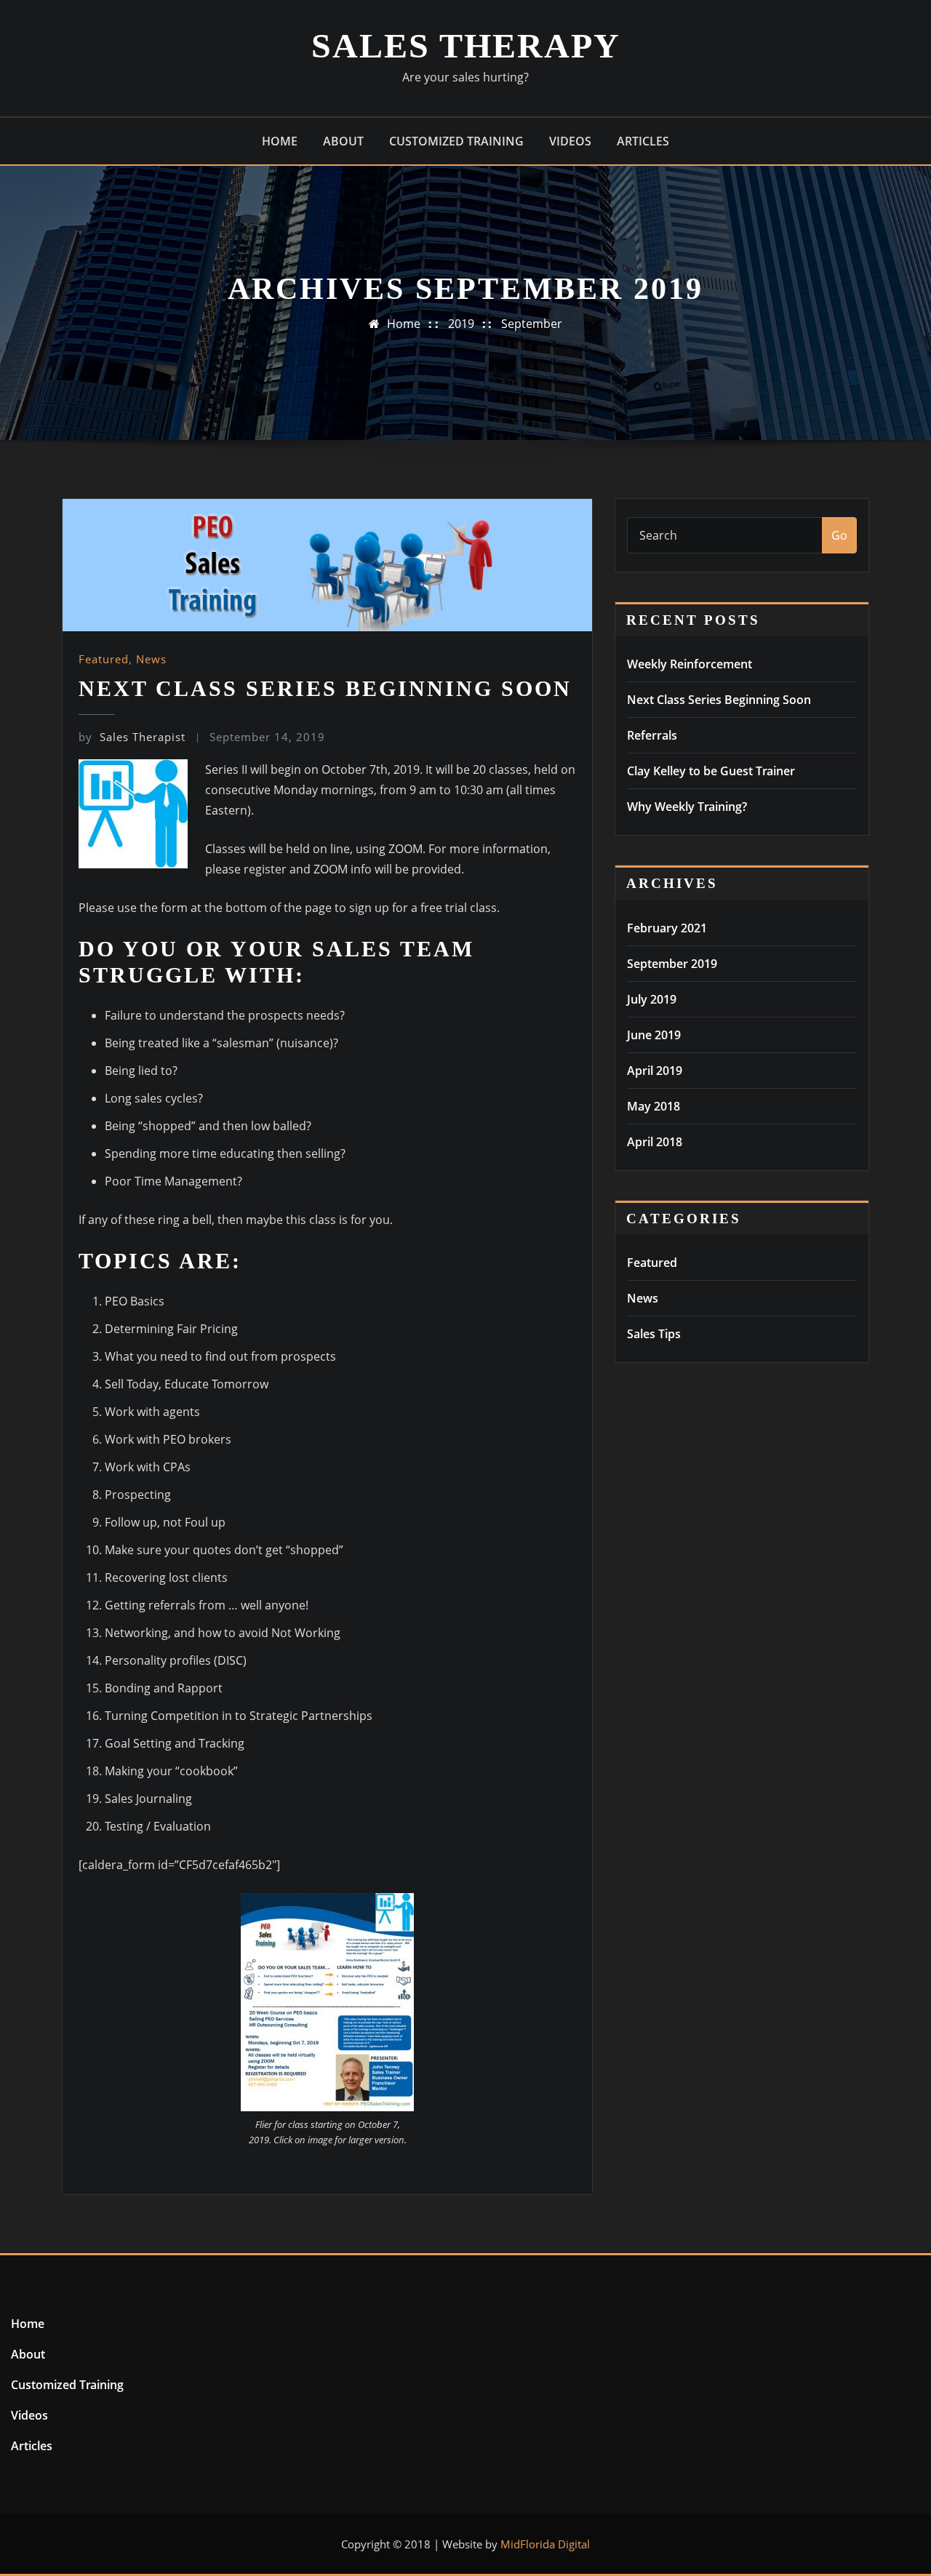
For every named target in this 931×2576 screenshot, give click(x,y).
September (532, 324)
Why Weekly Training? (687, 807)
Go (839, 535)
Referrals (652, 735)
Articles (643, 141)
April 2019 (655, 1071)
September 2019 (672, 964)
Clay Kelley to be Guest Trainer (711, 771)
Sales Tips (654, 1334)
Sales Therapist (132, 737)
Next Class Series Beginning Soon (325, 688)
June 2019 (654, 1035)
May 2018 (654, 1106)
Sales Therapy (466, 45)
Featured (104, 659)
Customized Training (456, 141)
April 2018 (655, 1142)
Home (280, 141)
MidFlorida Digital (545, 2544)
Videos (570, 141)
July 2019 (652, 999)
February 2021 (667, 928)
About (343, 141)
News (151, 659)
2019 (461, 324)
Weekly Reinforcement (690, 664)
